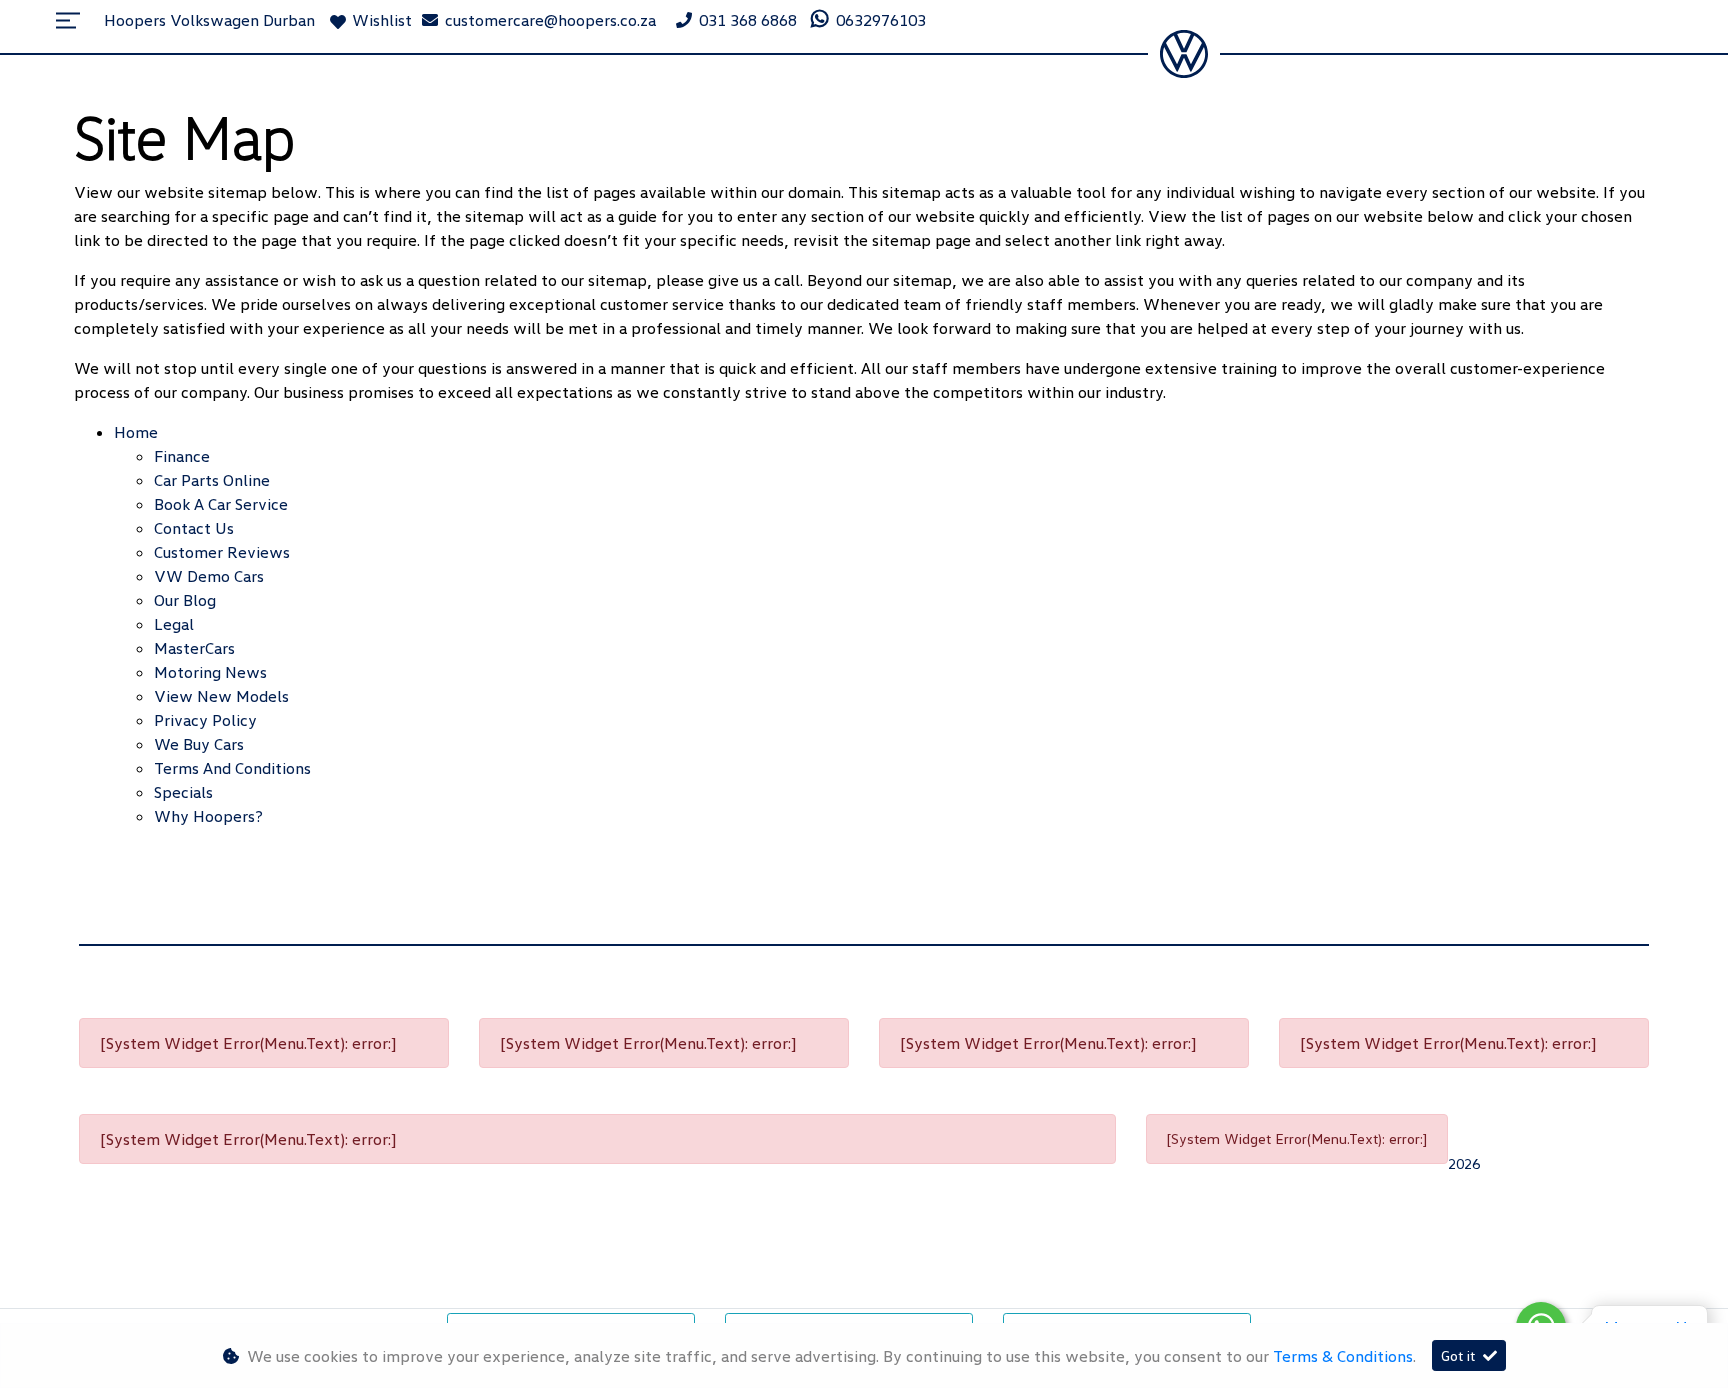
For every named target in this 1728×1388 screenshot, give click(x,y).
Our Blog (185, 600)
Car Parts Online (212, 480)
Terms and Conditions (232, 768)
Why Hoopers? (208, 816)
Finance (182, 456)
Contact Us (194, 528)
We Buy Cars (199, 744)
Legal (174, 624)
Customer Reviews (222, 552)
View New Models (221, 696)
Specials (183, 792)
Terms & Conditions (1343, 1356)
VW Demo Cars (209, 576)
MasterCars (194, 648)
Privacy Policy (205, 720)
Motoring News (210, 672)
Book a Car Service (221, 504)
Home (136, 432)
